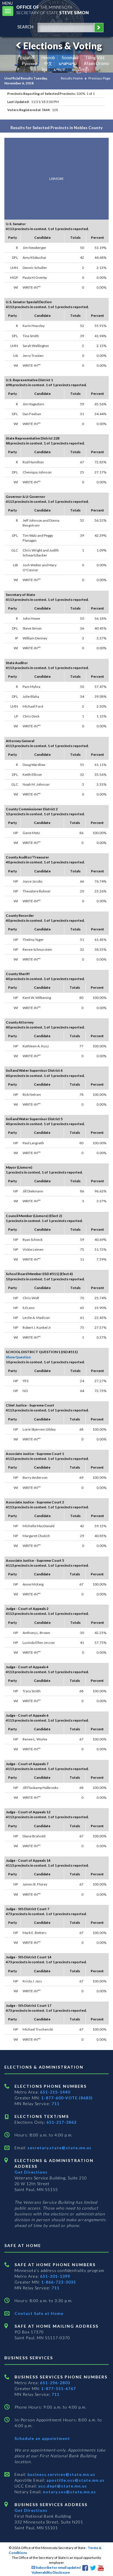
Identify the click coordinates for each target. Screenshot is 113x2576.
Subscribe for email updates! (58, 2567)
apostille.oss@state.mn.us (75, 2480)
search (25, 27)
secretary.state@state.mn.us (59, 2148)
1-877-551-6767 (59, 2388)
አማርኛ (59, 69)
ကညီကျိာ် (80, 69)
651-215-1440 (55, 2092)
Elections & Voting (63, 46)
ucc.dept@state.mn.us (62, 2486)
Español (27, 58)
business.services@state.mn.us (61, 2474)
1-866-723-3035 (59, 2282)
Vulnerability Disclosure (51, 2572)
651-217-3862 (61, 2122)
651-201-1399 (55, 2276)
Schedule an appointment (42, 2438)
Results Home (72, 78)
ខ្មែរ (44, 69)
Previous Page (99, 78)
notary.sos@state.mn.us (69, 2492)
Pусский (29, 63)
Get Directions (31, 2172)
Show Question (18, 1357)
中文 (48, 63)
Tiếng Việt (95, 58)
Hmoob (48, 58)
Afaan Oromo (96, 63)
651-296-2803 (55, 2383)
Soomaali (70, 58)
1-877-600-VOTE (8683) (67, 2098)
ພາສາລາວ (68, 63)
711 (55, 2104)
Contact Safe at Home (39, 2313)
